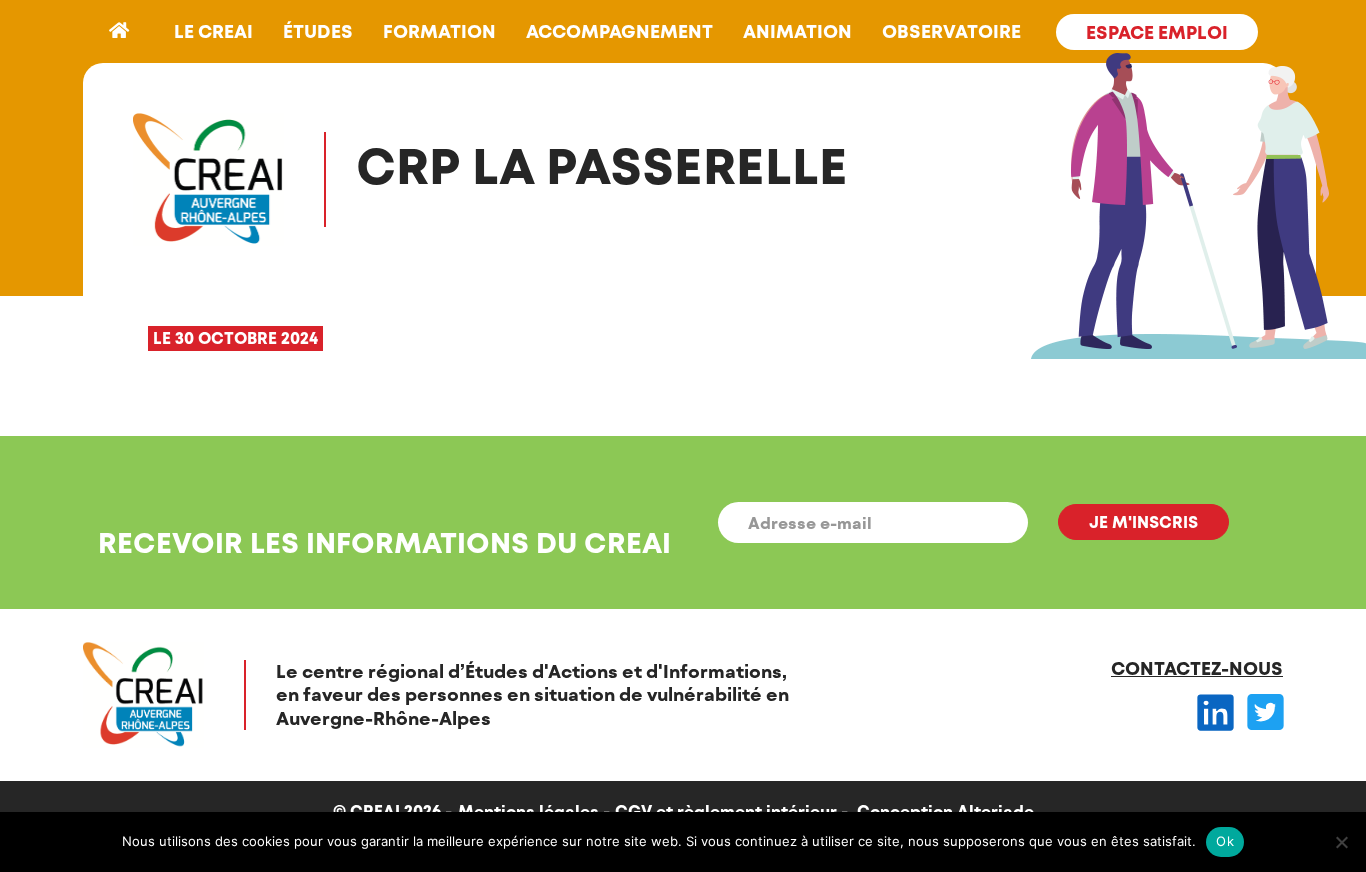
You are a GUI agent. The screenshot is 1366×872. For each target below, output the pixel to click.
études (318, 31)
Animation (797, 31)
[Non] (1341, 842)
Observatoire (951, 31)
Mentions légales (528, 810)
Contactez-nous (1197, 668)
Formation (439, 31)
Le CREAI (213, 31)
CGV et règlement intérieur (726, 810)
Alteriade (995, 810)
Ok (1225, 841)
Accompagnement (619, 31)
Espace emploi (1157, 32)
